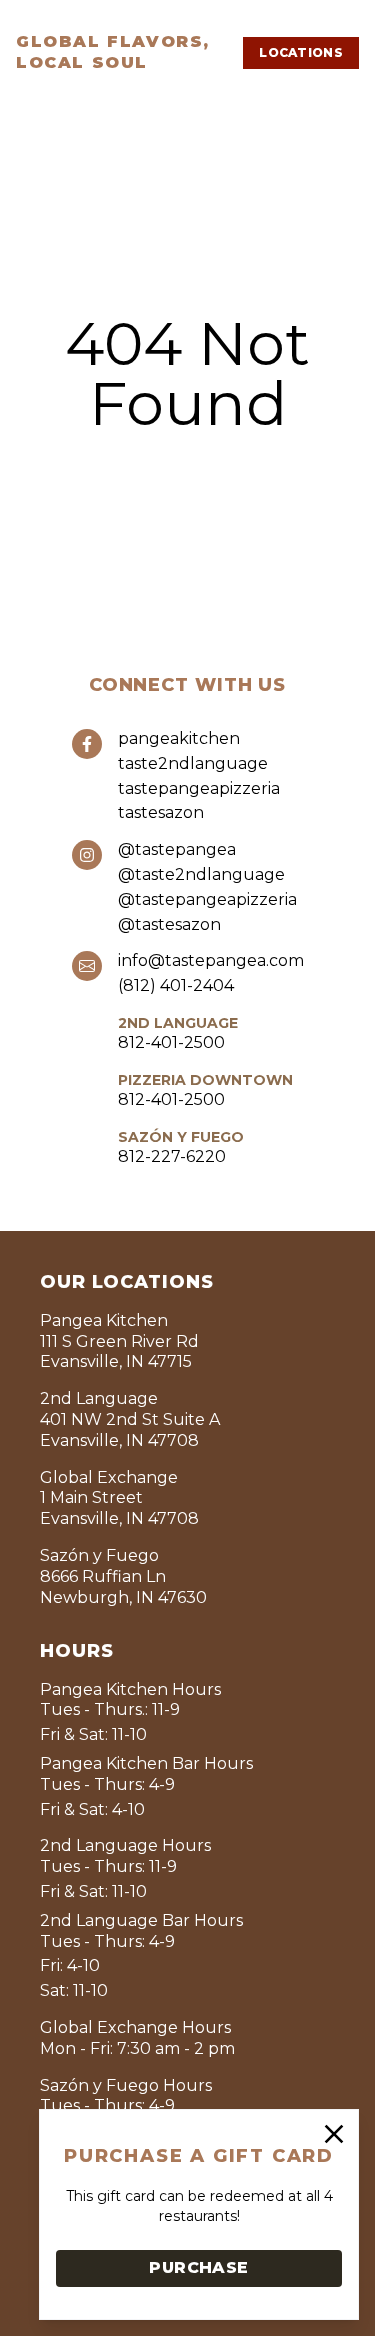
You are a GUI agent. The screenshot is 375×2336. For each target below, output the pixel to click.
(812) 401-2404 (176, 985)
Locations (301, 52)
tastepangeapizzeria (199, 788)
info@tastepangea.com (211, 960)
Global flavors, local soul (113, 52)
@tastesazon (169, 924)
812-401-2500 (171, 1042)
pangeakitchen (179, 738)
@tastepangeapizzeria (207, 899)
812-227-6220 (172, 1156)
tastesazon (161, 812)
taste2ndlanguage (193, 763)
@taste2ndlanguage (201, 874)
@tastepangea (177, 849)
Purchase (198, 2267)
